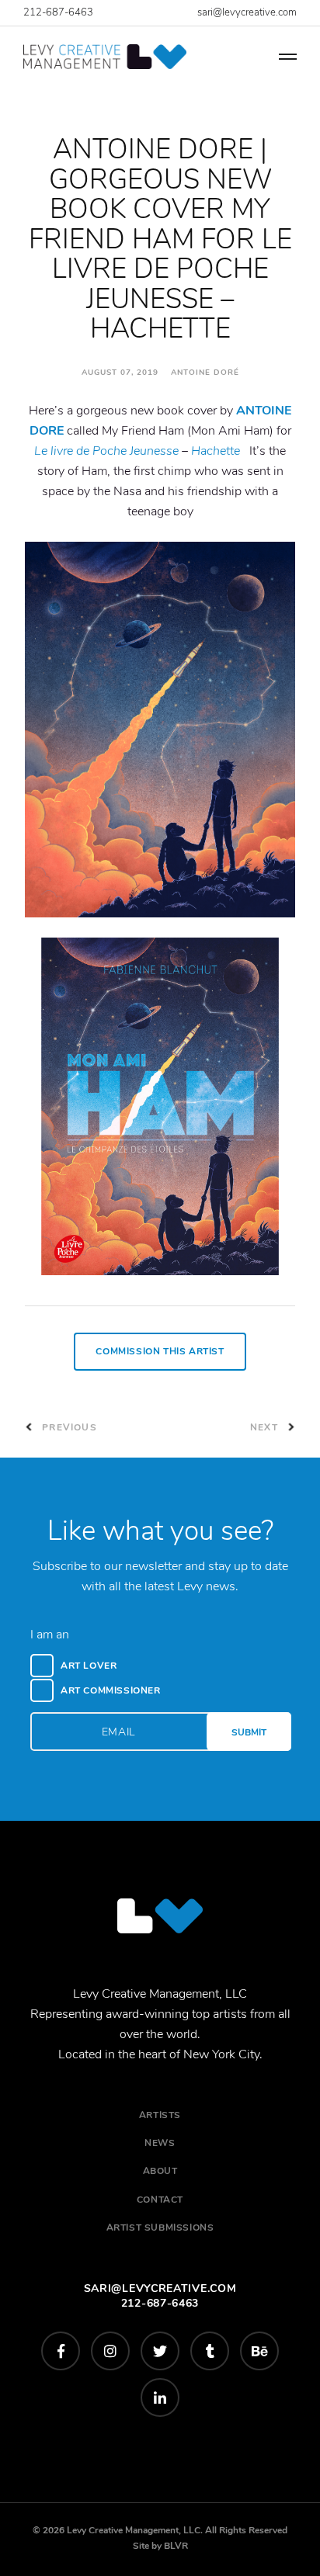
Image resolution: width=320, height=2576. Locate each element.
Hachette (216, 451)
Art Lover (89, 1666)
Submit (249, 1732)
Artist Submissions (160, 2228)
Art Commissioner (111, 1690)
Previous (68, 1427)
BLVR (176, 2546)
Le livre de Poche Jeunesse (106, 451)
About (160, 2171)
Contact (160, 2200)
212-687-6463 (58, 12)
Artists (160, 2115)
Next (266, 1427)
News (160, 2143)
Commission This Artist (160, 1351)
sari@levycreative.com (247, 12)
